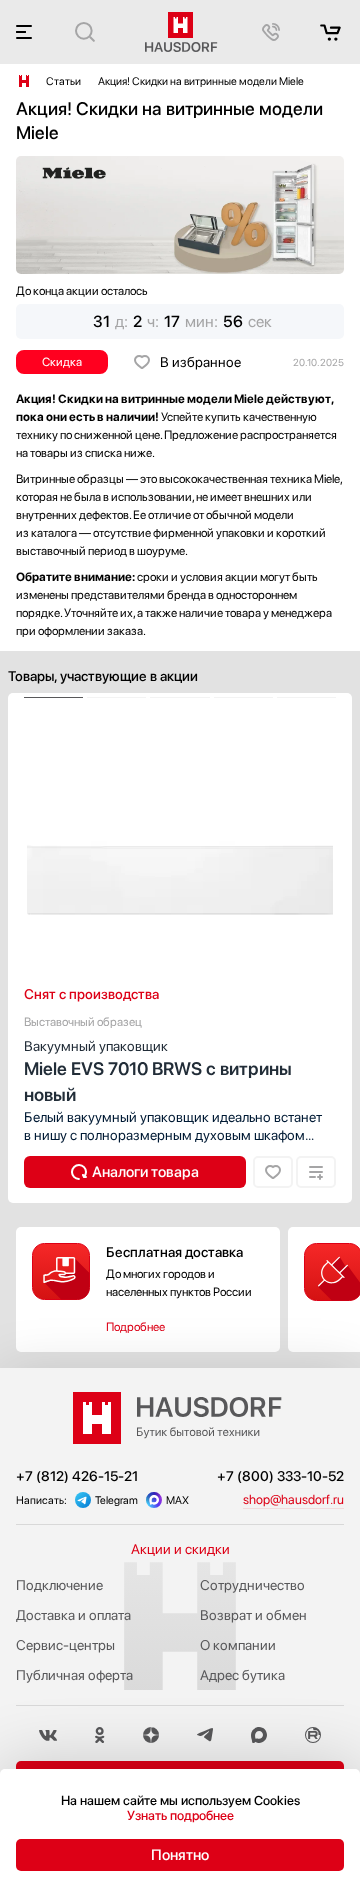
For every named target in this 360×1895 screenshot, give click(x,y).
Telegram (116, 1500)
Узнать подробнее (180, 1815)
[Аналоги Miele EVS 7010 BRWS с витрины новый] (135, 1172)
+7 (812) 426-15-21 (77, 1476)
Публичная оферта (74, 1675)
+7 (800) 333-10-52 (280, 1476)
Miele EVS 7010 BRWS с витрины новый (158, 1071)
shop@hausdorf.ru (293, 1499)
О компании (238, 1645)
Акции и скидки (180, 1549)
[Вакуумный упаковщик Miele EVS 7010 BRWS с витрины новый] (180, 698)
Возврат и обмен (253, 1615)
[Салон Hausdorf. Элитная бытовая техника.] (24, 81)
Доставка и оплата (73, 1615)
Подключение (59, 1585)
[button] (53, 698)
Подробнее (135, 1327)
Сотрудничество (252, 1585)
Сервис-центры (65, 1645)
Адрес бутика (242, 1675)
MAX (177, 1500)
